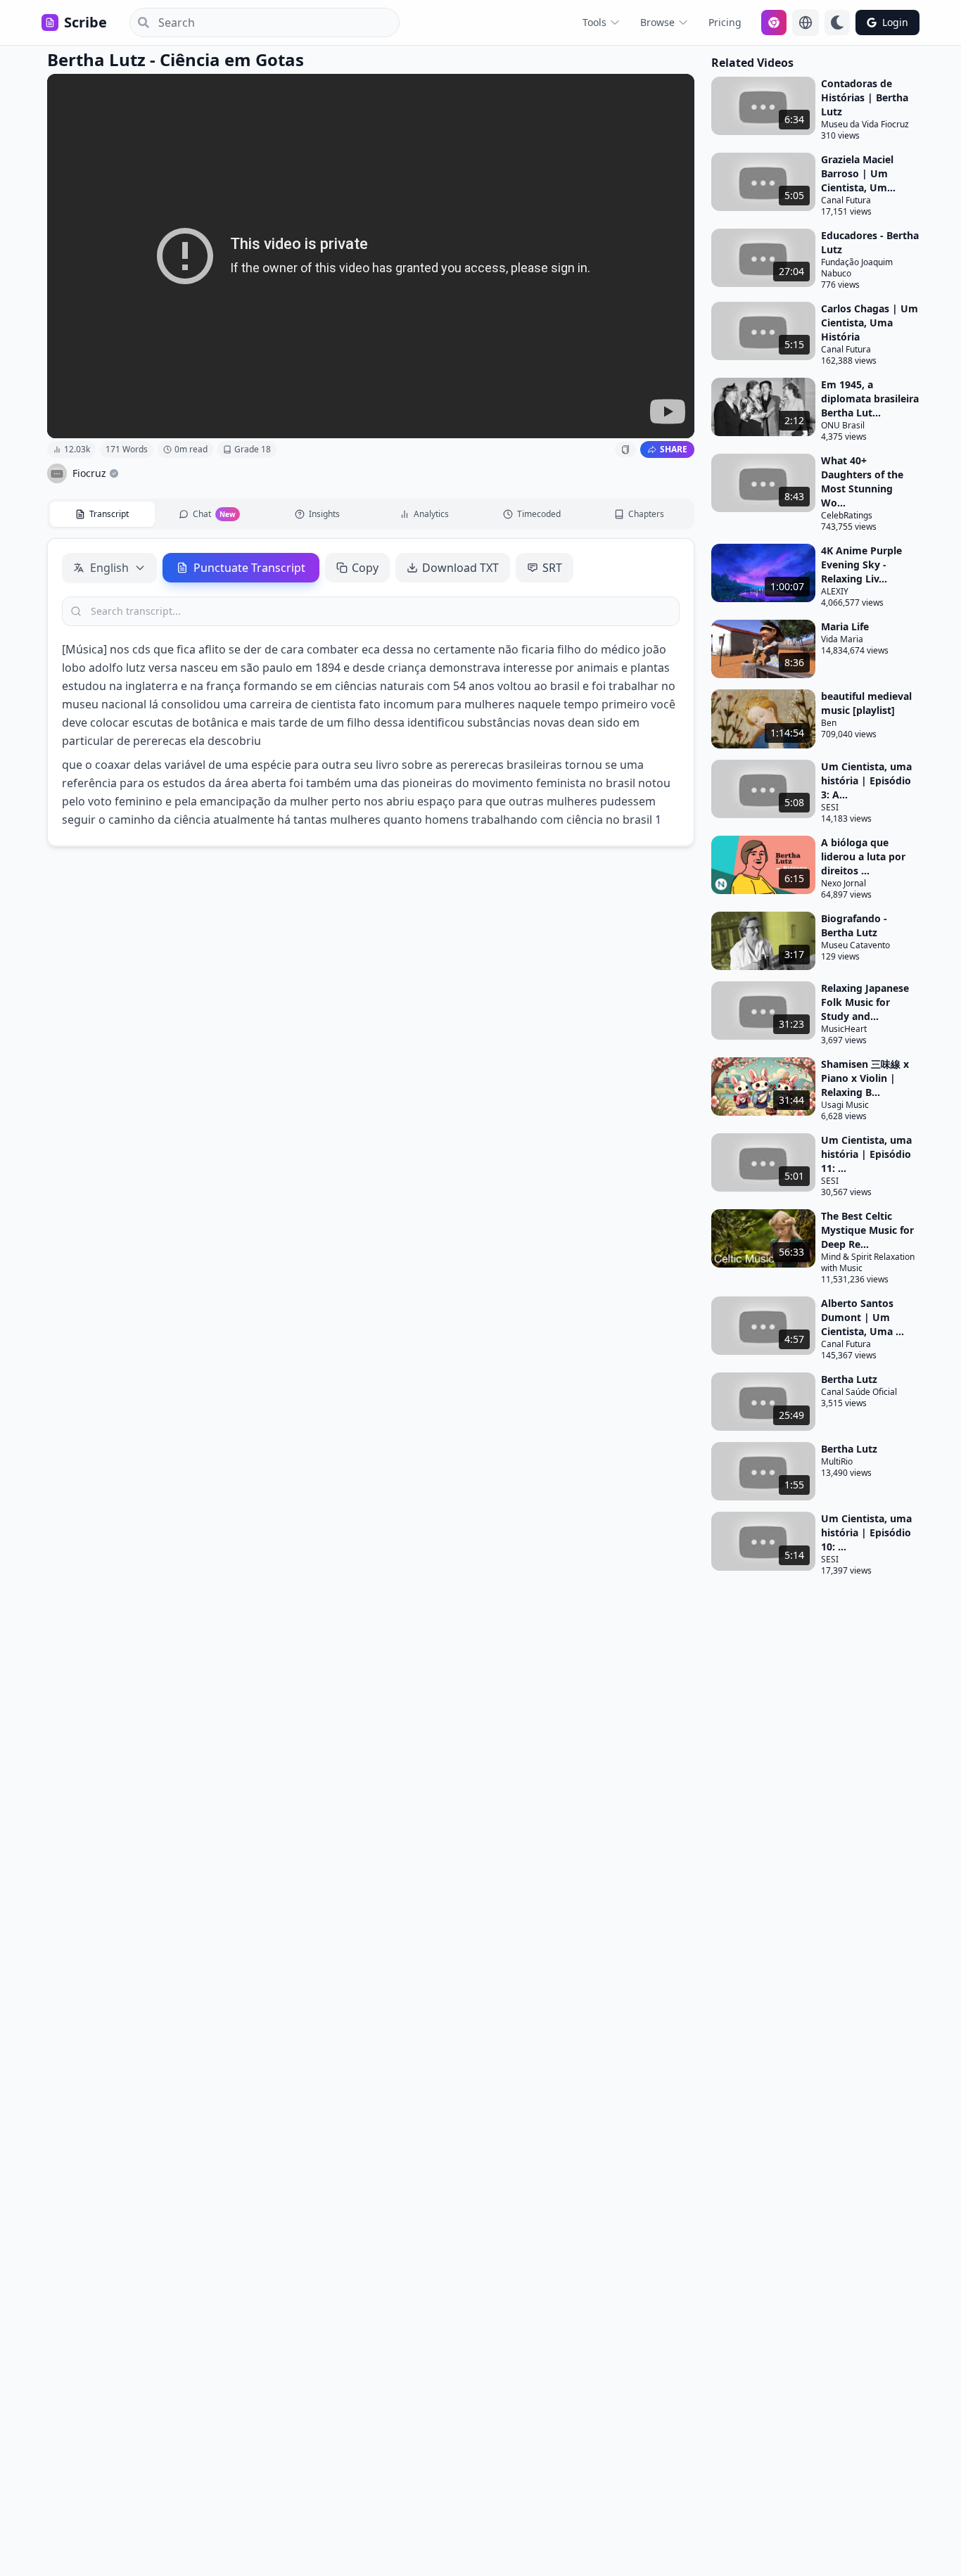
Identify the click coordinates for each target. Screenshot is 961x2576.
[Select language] (806, 23)
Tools (594, 22)
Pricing (725, 22)
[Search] (139, 23)
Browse (657, 22)
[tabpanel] (371, 692)
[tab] (102, 514)
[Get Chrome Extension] (774, 23)
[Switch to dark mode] (837, 23)
